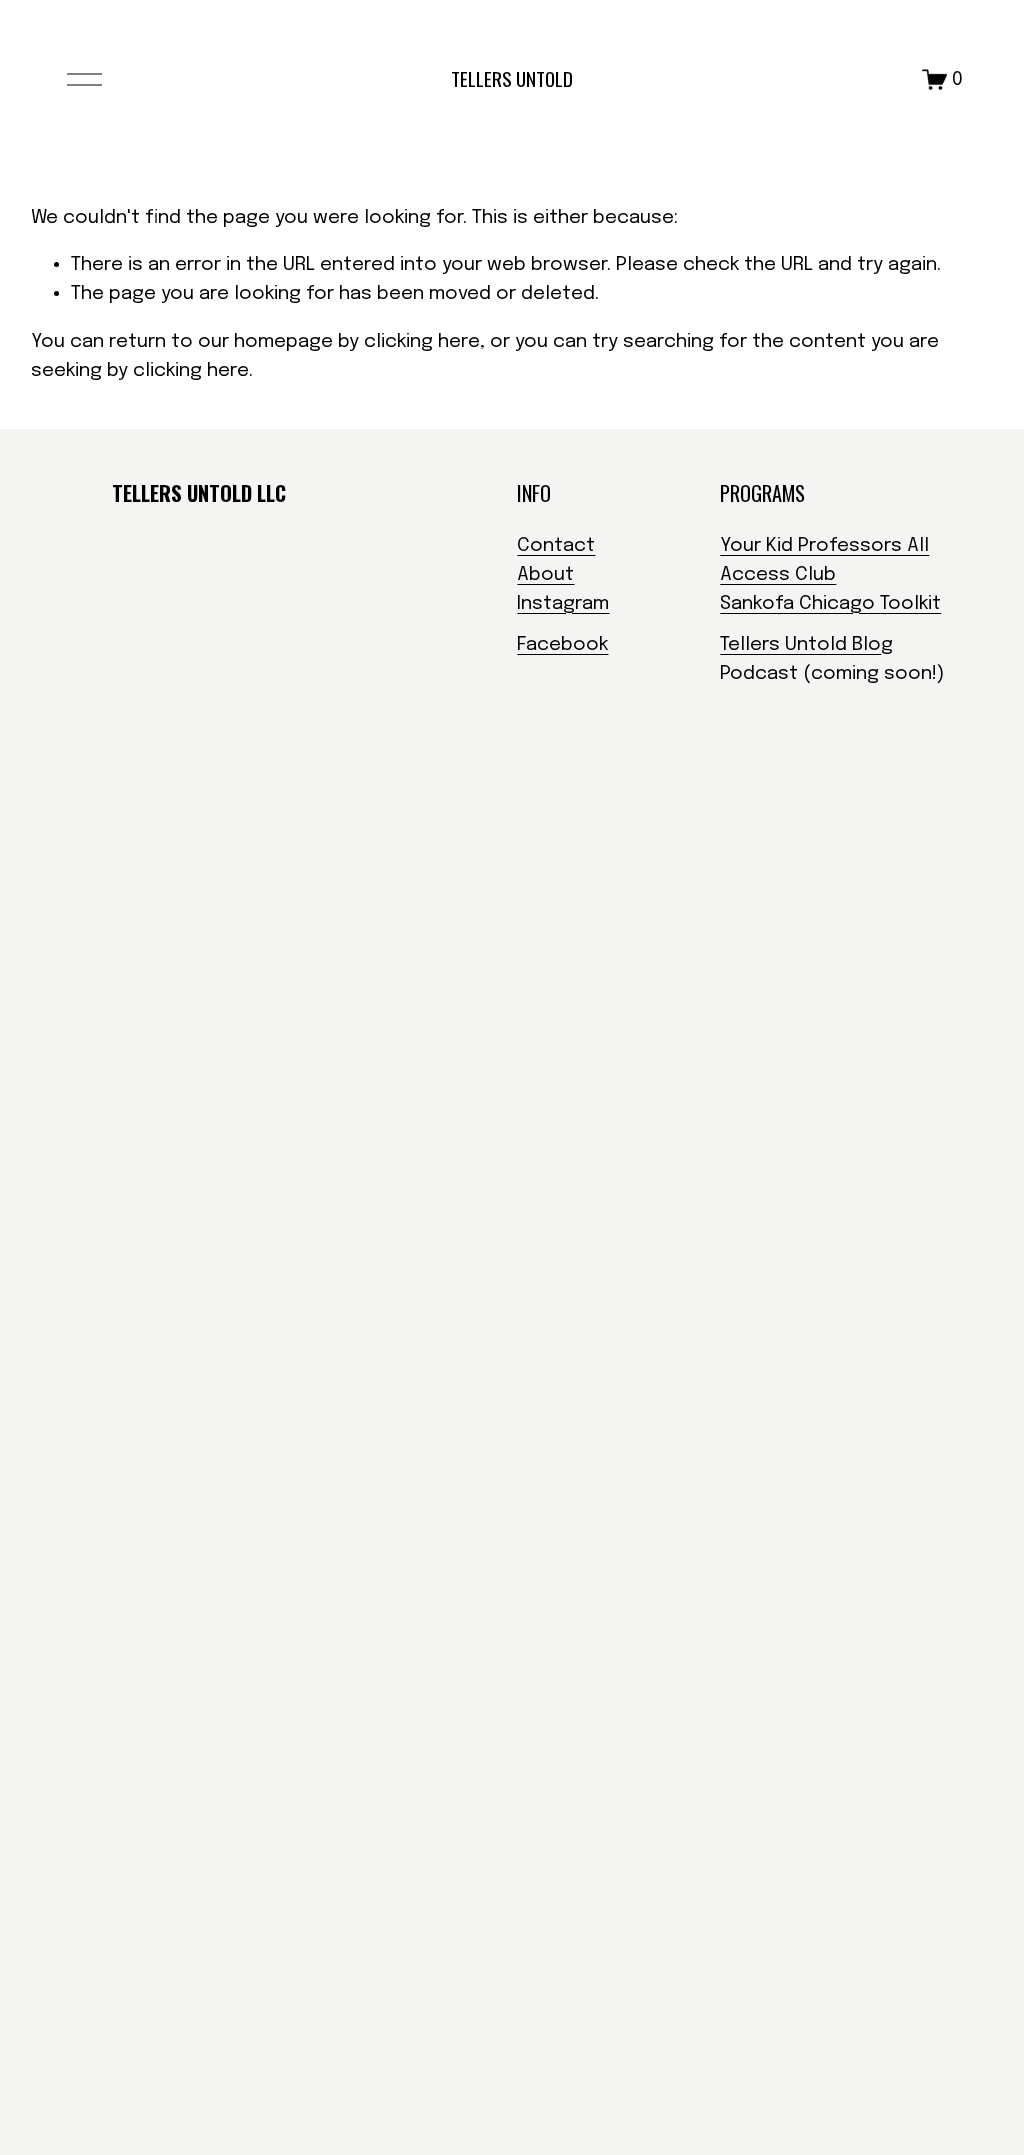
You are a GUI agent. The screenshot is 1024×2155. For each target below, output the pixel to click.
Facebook (562, 644)
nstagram (565, 603)
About (545, 574)
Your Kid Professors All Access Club (824, 560)
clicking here (422, 341)
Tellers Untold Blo (800, 644)
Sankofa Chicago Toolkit (830, 603)
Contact (556, 545)
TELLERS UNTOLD (512, 78)
